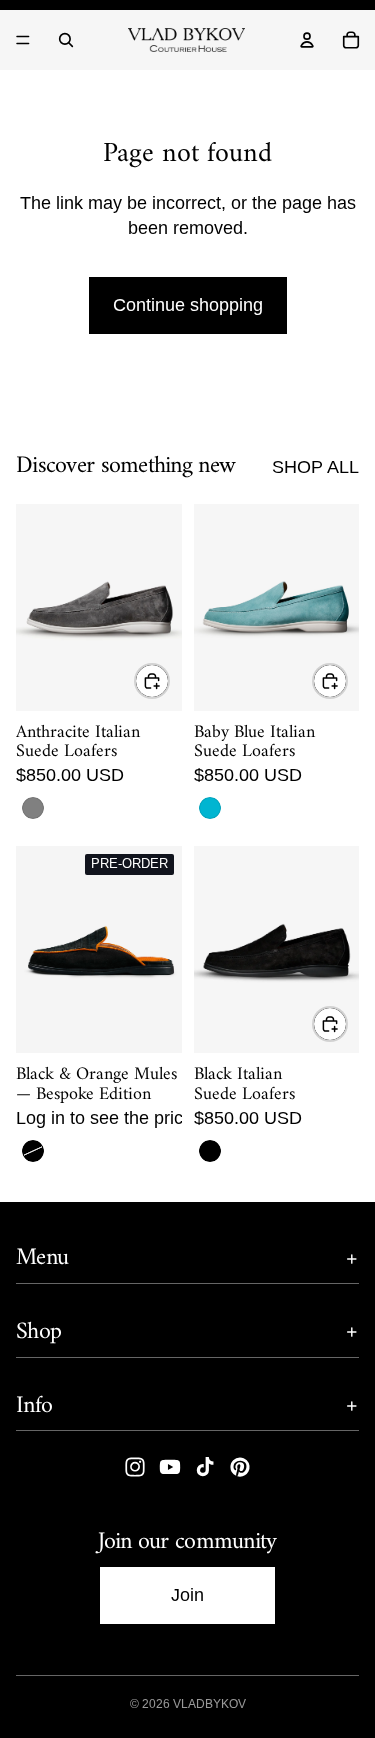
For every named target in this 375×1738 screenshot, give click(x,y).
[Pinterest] (240, 1468)
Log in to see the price (104, 1118)
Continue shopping (188, 305)
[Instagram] (135, 1468)
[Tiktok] (205, 1468)
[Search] (66, 40)
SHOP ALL (315, 467)
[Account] (307, 40)
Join (187, 1595)
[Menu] (23, 40)
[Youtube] (170, 1468)
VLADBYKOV (209, 1704)
